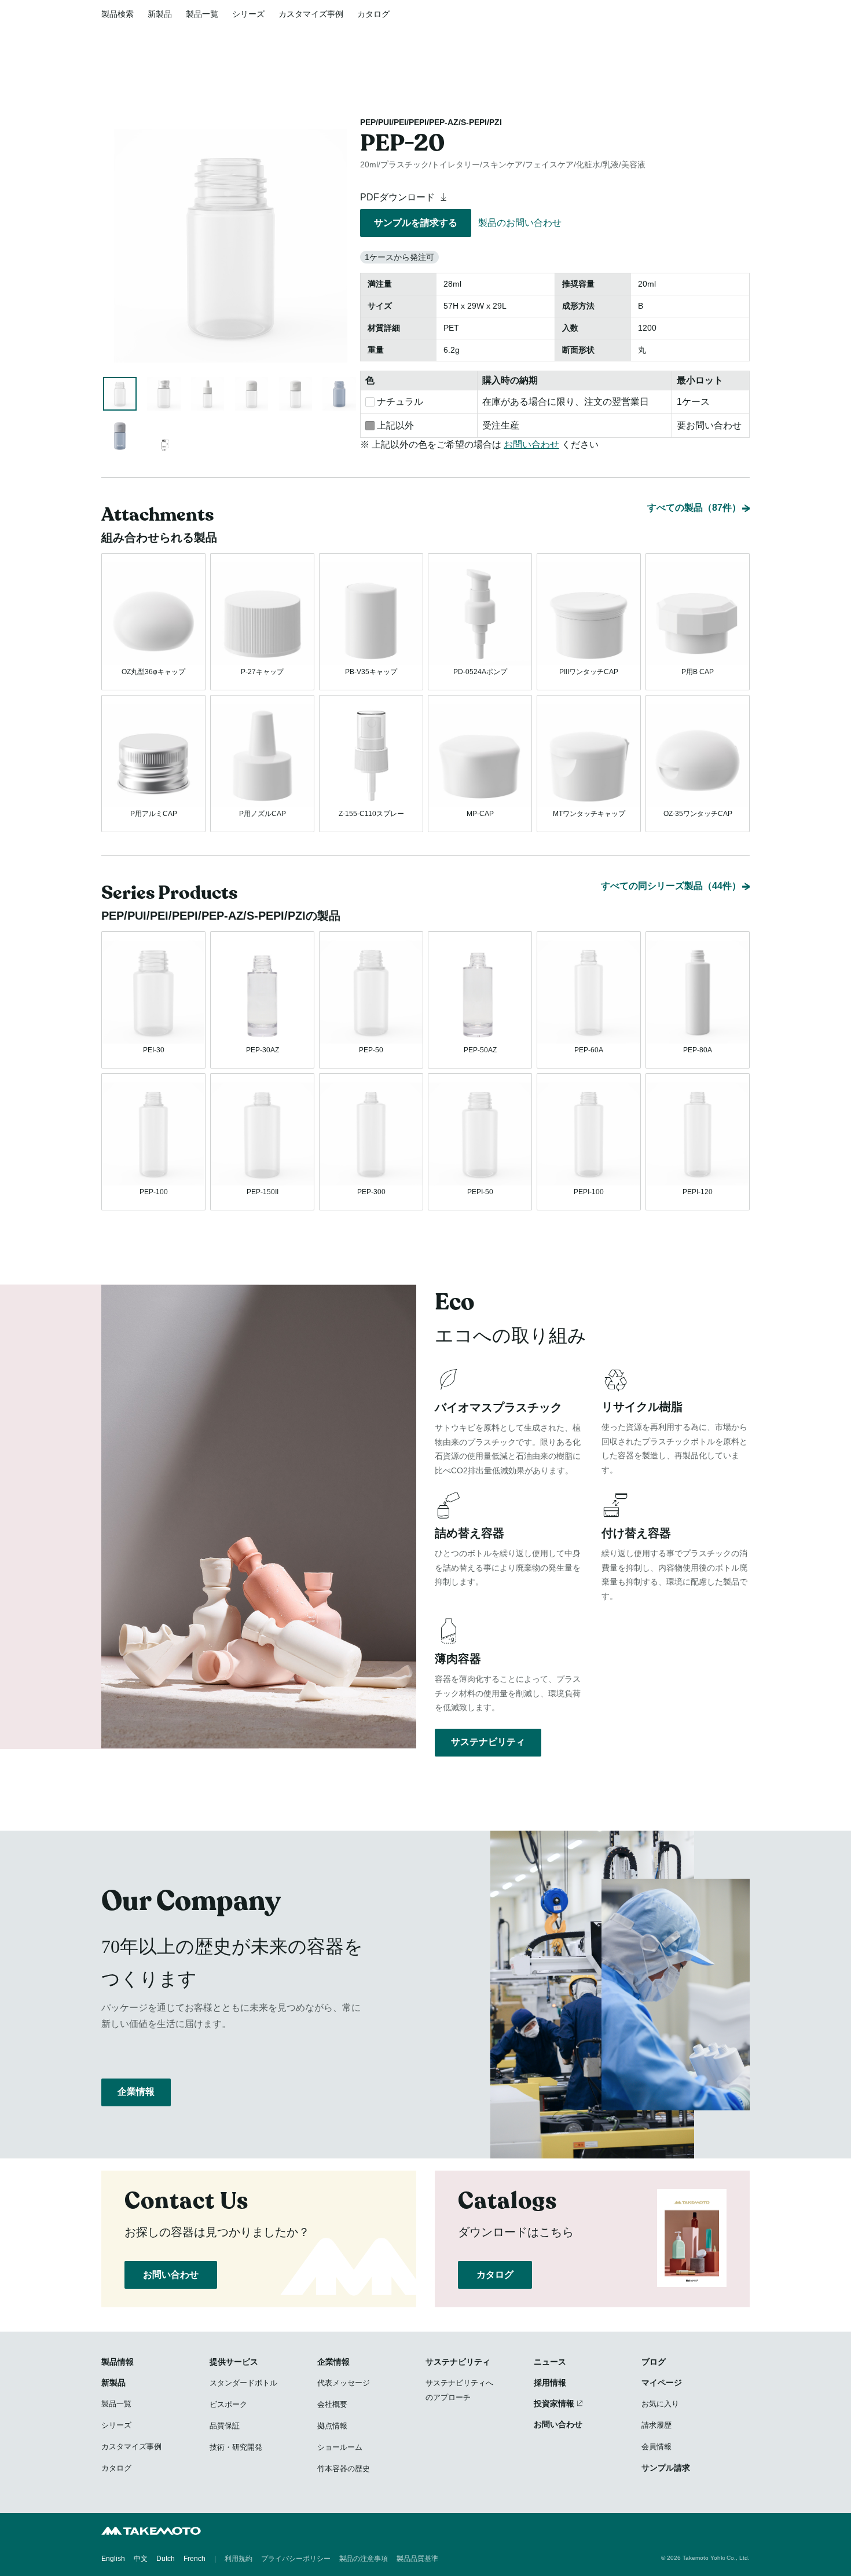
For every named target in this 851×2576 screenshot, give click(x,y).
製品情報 (118, 2362)
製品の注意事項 (364, 2559)
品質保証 (225, 2426)
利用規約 (239, 2559)
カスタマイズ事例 (311, 14)
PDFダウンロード (399, 197)
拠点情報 (332, 2426)
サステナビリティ (488, 1742)
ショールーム (340, 2447)
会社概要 (332, 2404)
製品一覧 (202, 14)
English (113, 2559)
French (195, 2559)
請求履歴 (656, 2425)
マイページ (662, 2383)
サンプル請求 (666, 2468)
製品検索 (118, 14)
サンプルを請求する (416, 223)
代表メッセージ (344, 2383)
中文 (141, 2559)
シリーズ (248, 14)
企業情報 (136, 2092)
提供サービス (234, 2362)
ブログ (654, 2362)
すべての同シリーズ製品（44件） (671, 886)
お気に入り (660, 2404)
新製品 (160, 14)
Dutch (166, 2559)
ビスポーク (228, 2404)
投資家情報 (554, 2403)
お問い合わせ (531, 444)
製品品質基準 (417, 2559)
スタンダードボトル (243, 2383)
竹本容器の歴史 (344, 2469)
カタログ (373, 14)
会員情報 (656, 2447)
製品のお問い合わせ (520, 223)
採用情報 (550, 2383)
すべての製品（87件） (694, 508)
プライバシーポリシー (296, 2559)
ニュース (550, 2362)
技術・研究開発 (236, 2447)
